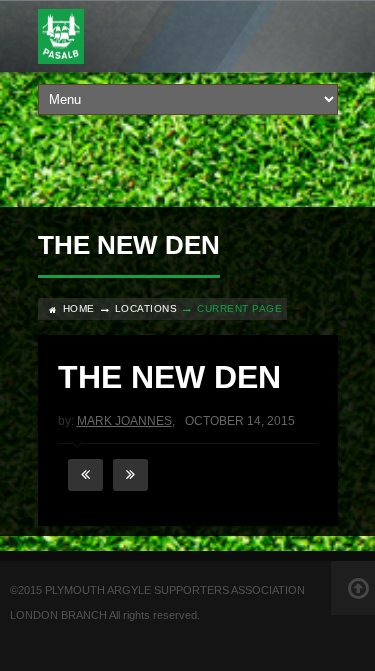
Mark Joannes (124, 421)
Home (79, 308)
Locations (146, 308)
